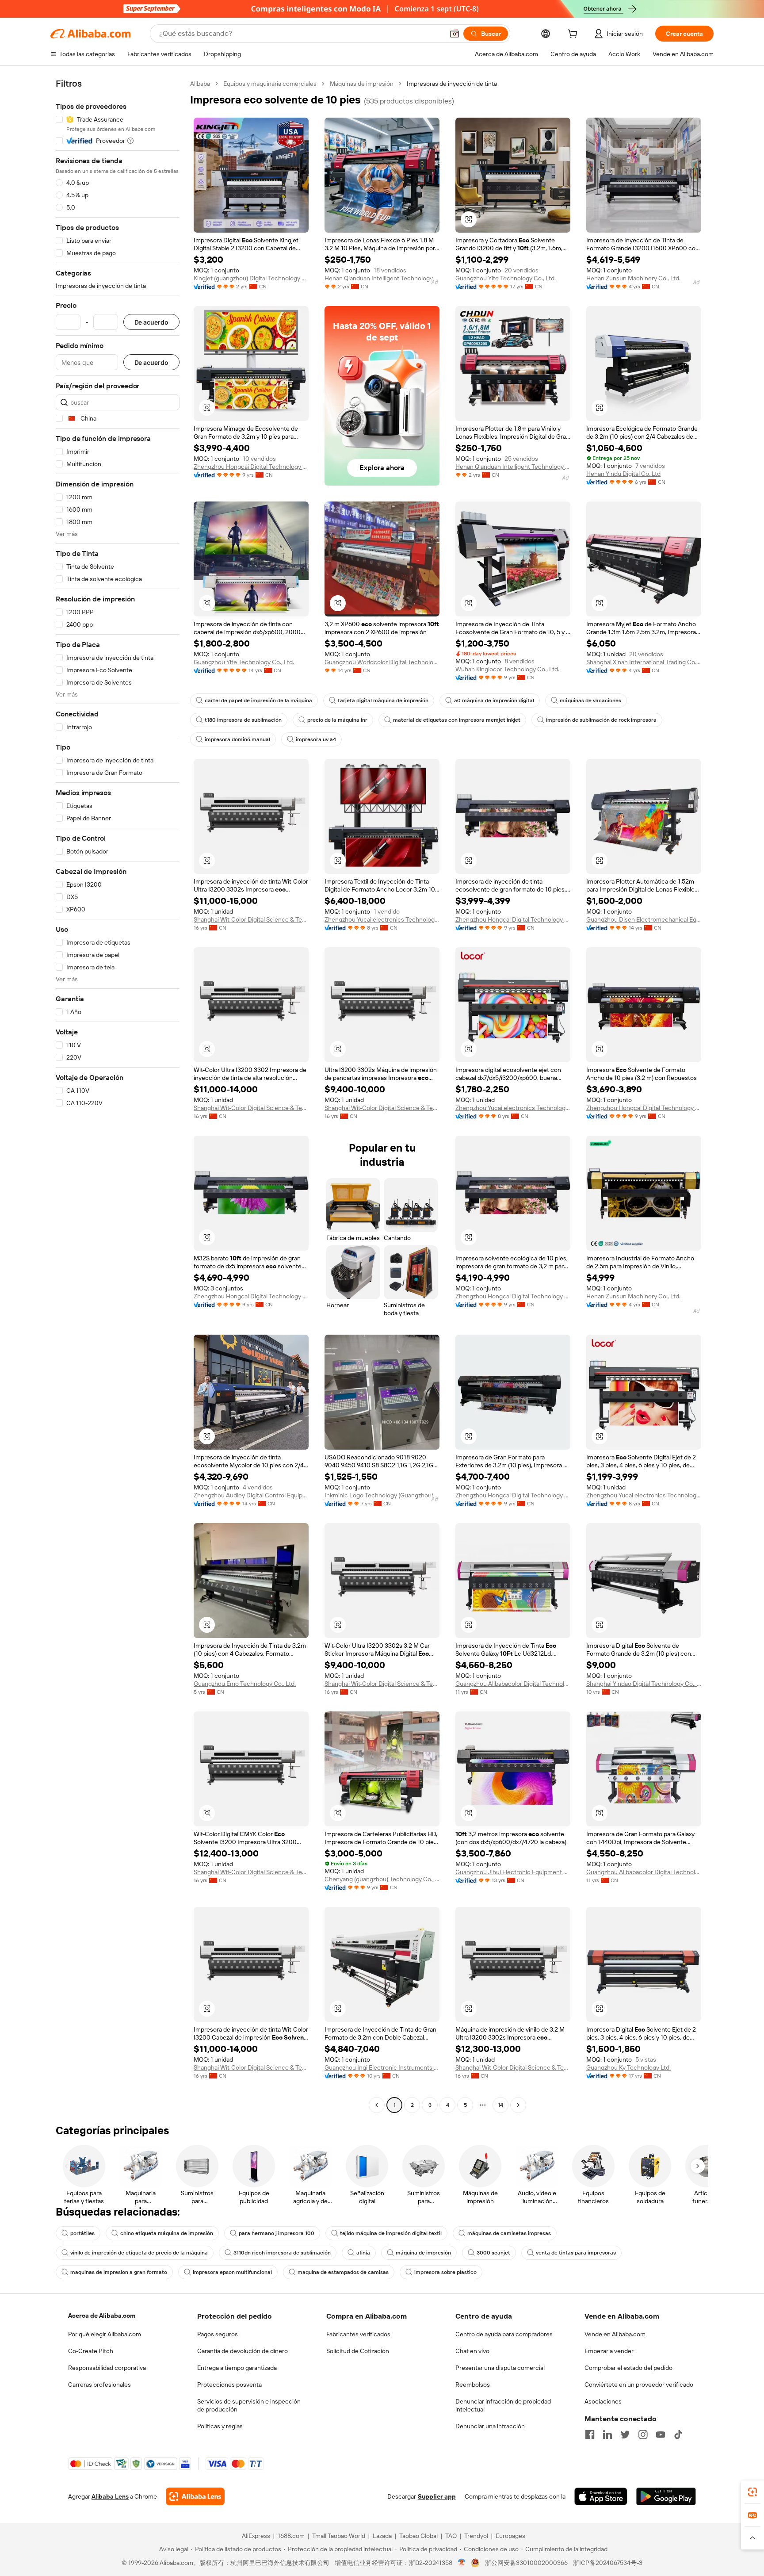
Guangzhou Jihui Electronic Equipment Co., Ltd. (513, 1872)
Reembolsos (473, 2385)
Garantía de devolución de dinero (243, 2351)
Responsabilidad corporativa (107, 2368)
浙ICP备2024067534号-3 (608, 2563)
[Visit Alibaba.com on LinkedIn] (607, 2434)
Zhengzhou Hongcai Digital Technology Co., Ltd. (251, 467)
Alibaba (200, 84)
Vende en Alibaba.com (615, 2334)
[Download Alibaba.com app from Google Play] (666, 2496)
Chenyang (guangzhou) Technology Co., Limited (382, 1879)
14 (500, 2105)
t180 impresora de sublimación (243, 720)
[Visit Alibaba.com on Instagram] (643, 2434)
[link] (753, 2492)
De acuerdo (151, 322)
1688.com (291, 2536)
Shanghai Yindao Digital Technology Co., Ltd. (644, 1684)
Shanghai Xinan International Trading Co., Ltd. (644, 662)
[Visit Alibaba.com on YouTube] (661, 2434)
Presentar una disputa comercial (500, 2368)
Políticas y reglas (220, 2426)
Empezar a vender (609, 2351)
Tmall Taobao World (339, 2536)
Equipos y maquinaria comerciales (270, 84)
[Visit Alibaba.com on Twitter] (625, 2434)
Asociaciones (603, 2401)
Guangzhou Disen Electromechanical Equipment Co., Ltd (644, 919)
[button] (455, 34)
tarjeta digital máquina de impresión (383, 700)
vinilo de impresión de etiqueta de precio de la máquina (139, 2253)
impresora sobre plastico (445, 2272)
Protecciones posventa (229, 2385)
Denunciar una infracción (490, 2426)
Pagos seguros (218, 2334)
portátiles (82, 2233)
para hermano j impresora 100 (277, 2233)
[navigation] (118, 1095)
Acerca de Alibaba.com (102, 2316)
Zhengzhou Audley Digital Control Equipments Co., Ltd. (251, 1495)
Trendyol (476, 2536)
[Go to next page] (518, 2105)
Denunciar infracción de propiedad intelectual (503, 2405)
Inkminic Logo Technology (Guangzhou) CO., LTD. (382, 1495)
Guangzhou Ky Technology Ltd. (628, 2067)
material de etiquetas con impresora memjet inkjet (457, 720)
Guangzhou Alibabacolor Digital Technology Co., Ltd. (513, 1684)
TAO (451, 2536)
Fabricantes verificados (358, 2334)
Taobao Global (418, 2536)
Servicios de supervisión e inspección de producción (249, 2405)
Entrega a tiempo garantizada (237, 2368)
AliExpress (256, 2536)
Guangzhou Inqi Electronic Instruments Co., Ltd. (382, 2067)
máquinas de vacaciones (590, 700)
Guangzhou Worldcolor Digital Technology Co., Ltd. (382, 662)
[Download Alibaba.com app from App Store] (601, 2496)
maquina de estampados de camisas (343, 2272)
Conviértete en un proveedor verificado (639, 2385)
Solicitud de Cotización (358, 2351)
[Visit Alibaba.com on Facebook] (590, 2434)
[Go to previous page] (377, 2105)
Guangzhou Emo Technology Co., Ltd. (245, 1684)
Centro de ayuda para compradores (504, 2334)
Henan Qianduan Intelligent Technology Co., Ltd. (382, 278)
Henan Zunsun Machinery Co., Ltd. (633, 278)
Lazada (382, 2536)
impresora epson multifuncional (232, 2272)
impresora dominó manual (237, 739)
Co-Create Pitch (91, 2351)
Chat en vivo (472, 2351)
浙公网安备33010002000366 (526, 2563)
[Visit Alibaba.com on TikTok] (678, 2434)
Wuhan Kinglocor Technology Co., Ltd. (507, 669)
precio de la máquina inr (337, 720)
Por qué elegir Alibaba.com (105, 2334)
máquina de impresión (423, 2253)
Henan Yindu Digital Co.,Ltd (623, 474)
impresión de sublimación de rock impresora (601, 720)
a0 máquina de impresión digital (494, 700)
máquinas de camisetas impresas (509, 2233)
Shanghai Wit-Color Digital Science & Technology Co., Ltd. (251, 919)
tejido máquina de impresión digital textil (391, 2233)
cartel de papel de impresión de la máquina (258, 700)
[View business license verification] (462, 2563)
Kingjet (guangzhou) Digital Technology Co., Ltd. (251, 278)
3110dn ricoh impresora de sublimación (282, 2253)
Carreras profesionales (99, 2385)
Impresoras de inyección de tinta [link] (452, 84)
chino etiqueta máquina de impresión (167, 2233)
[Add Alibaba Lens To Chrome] (195, 2496)
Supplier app (437, 2496)
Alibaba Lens (110, 2496)
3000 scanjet (493, 2253)
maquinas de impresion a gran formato (119, 2272)
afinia (363, 2253)
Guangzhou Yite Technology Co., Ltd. (506, 278)
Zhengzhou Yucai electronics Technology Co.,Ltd (382, 919)
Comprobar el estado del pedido (628, 2368)
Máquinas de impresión (362, 84)
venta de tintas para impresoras (576, 2253)
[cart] (574, 35)
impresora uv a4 (316, 739)
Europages (510, 2536)
